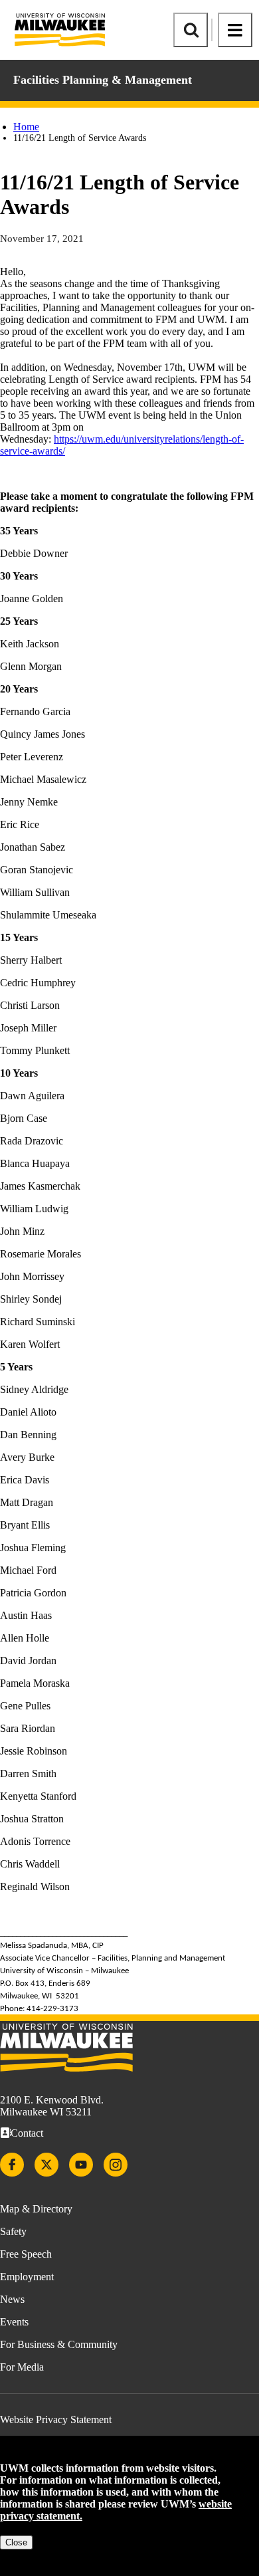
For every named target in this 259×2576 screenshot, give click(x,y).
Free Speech (26, 2254)
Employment (27, 2277)
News (12, 2299)
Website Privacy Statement (56, 2419)
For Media (22, 2367)
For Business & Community (59, 2344)
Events (14, 2322)
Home (26, 127)
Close (16, 2542)
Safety (13, 2231)
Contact (27, 2133)
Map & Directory (36, 2209)
